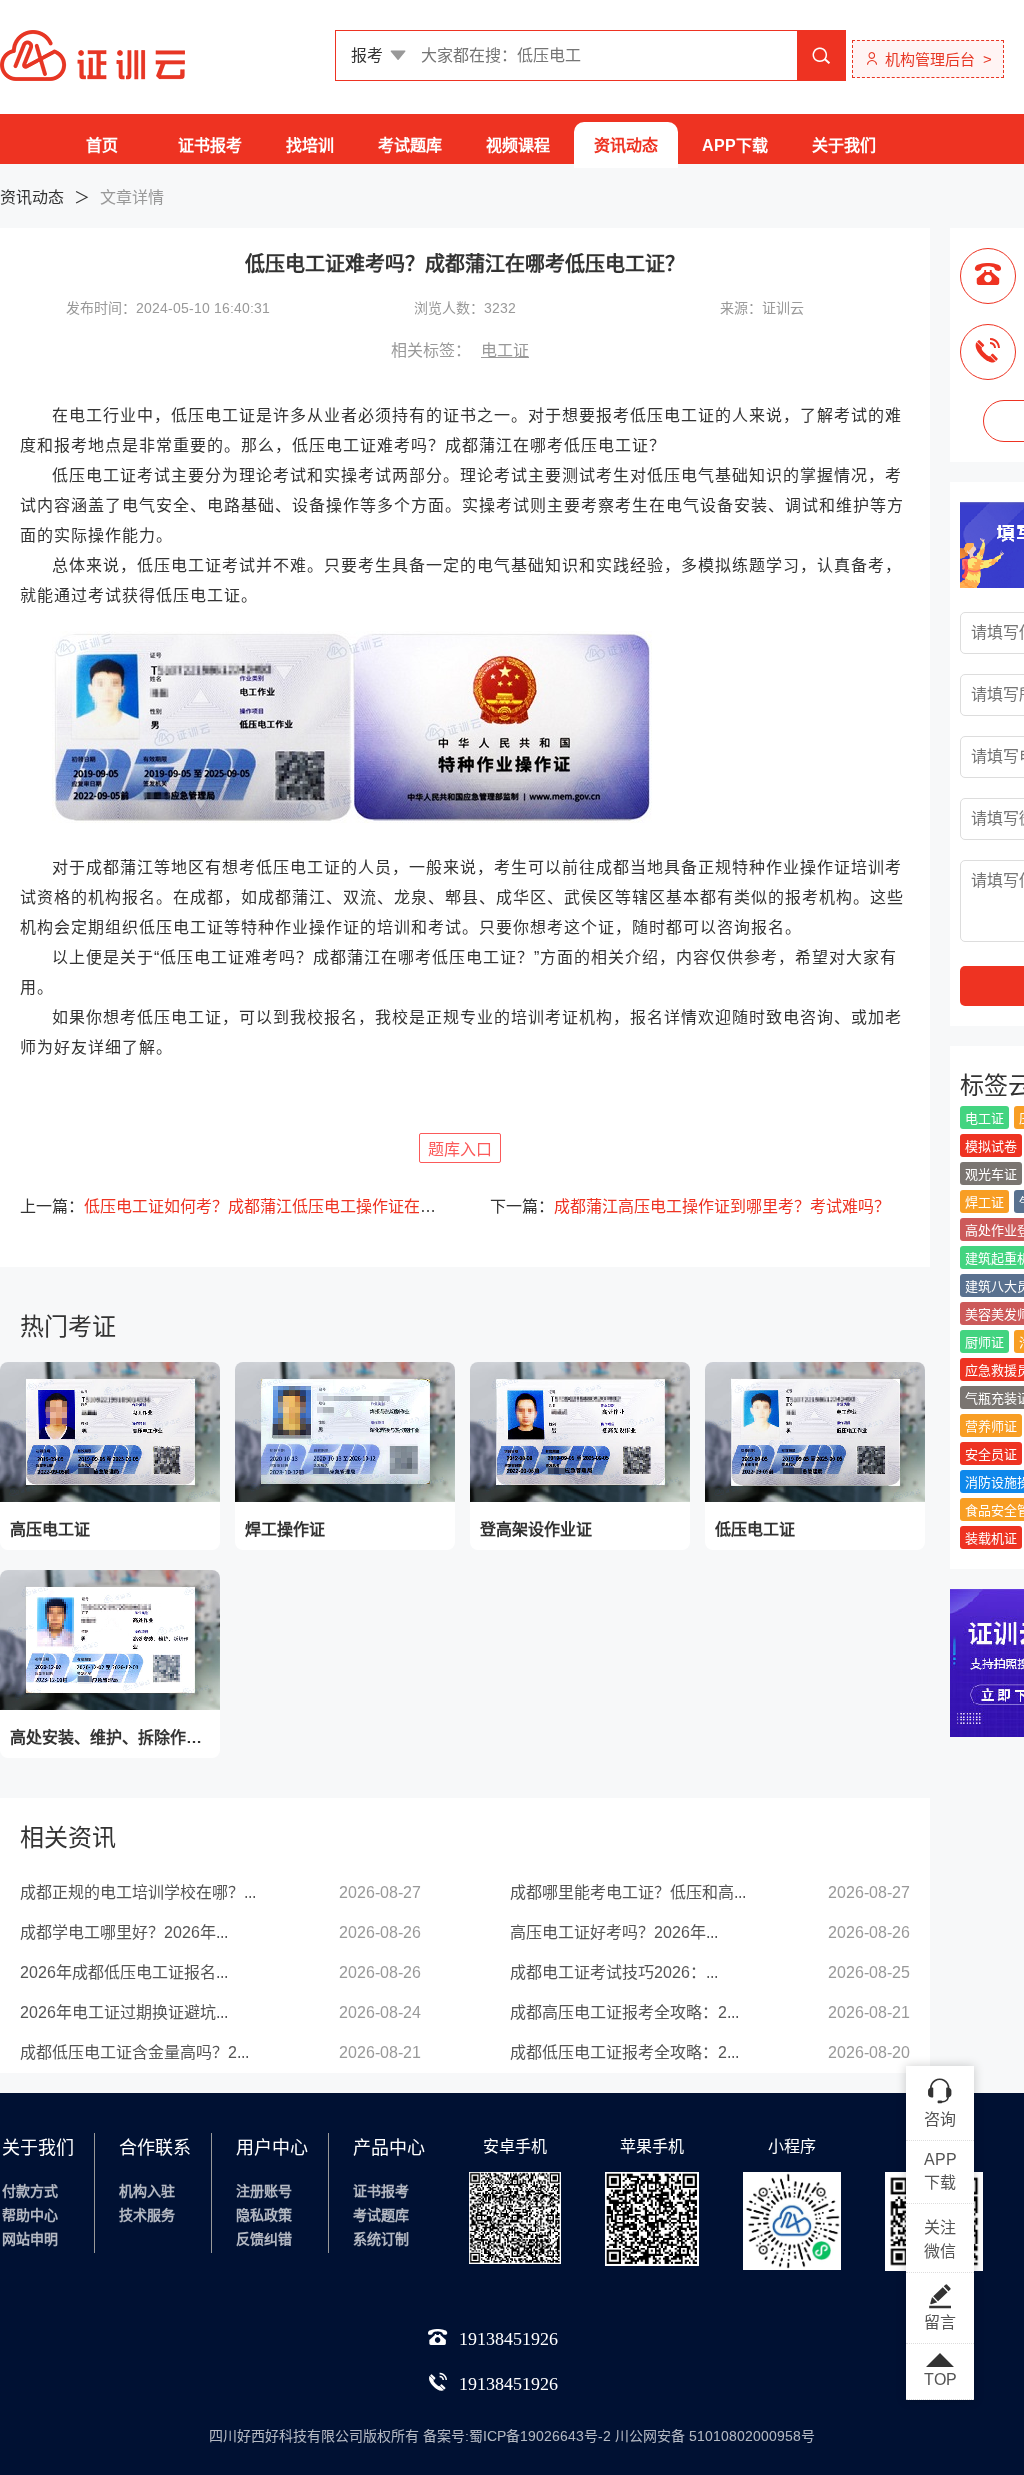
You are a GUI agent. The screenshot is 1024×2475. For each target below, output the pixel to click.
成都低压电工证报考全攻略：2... (624, 2052)
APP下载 (735, 145)
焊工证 (984, 1202)
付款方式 (30, 2191)
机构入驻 (147, 2191)
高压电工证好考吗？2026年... (614, 1932)
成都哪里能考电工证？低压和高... (628, 1892)
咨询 (940, 2119)
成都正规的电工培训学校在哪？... (138, 1892)
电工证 (505, 350)
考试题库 (410, 145)
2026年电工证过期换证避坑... (124, 2012)
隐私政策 (264, 2215)
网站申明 (30, 2239)
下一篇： (690, 1206)
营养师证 (991, 1426)
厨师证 (984, 1342)
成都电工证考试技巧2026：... (614, 1972)
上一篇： (230, 1206)
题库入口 (460, 1149)
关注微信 (940, 2239)
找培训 (310, 145)
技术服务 (147, 2215)
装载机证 (991, 1538)
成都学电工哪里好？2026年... (124, 1932)
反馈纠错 (264, 2239)
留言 (940, 2322)
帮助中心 (30, 2215)
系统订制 (381, 2239)
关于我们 (844, 145)
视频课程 (518, 145)
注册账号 (264, 2191)
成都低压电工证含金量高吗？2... (134, 2052)
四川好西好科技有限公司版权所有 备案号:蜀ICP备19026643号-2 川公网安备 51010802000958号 (512, 2436)
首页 (102, 145)
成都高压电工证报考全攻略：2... (624, 2012)
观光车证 (991, 1174)
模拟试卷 (991, 1146)
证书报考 (210, 145)
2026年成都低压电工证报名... (124, 1972)
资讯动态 (626, 145)
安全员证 (991, 1454)
